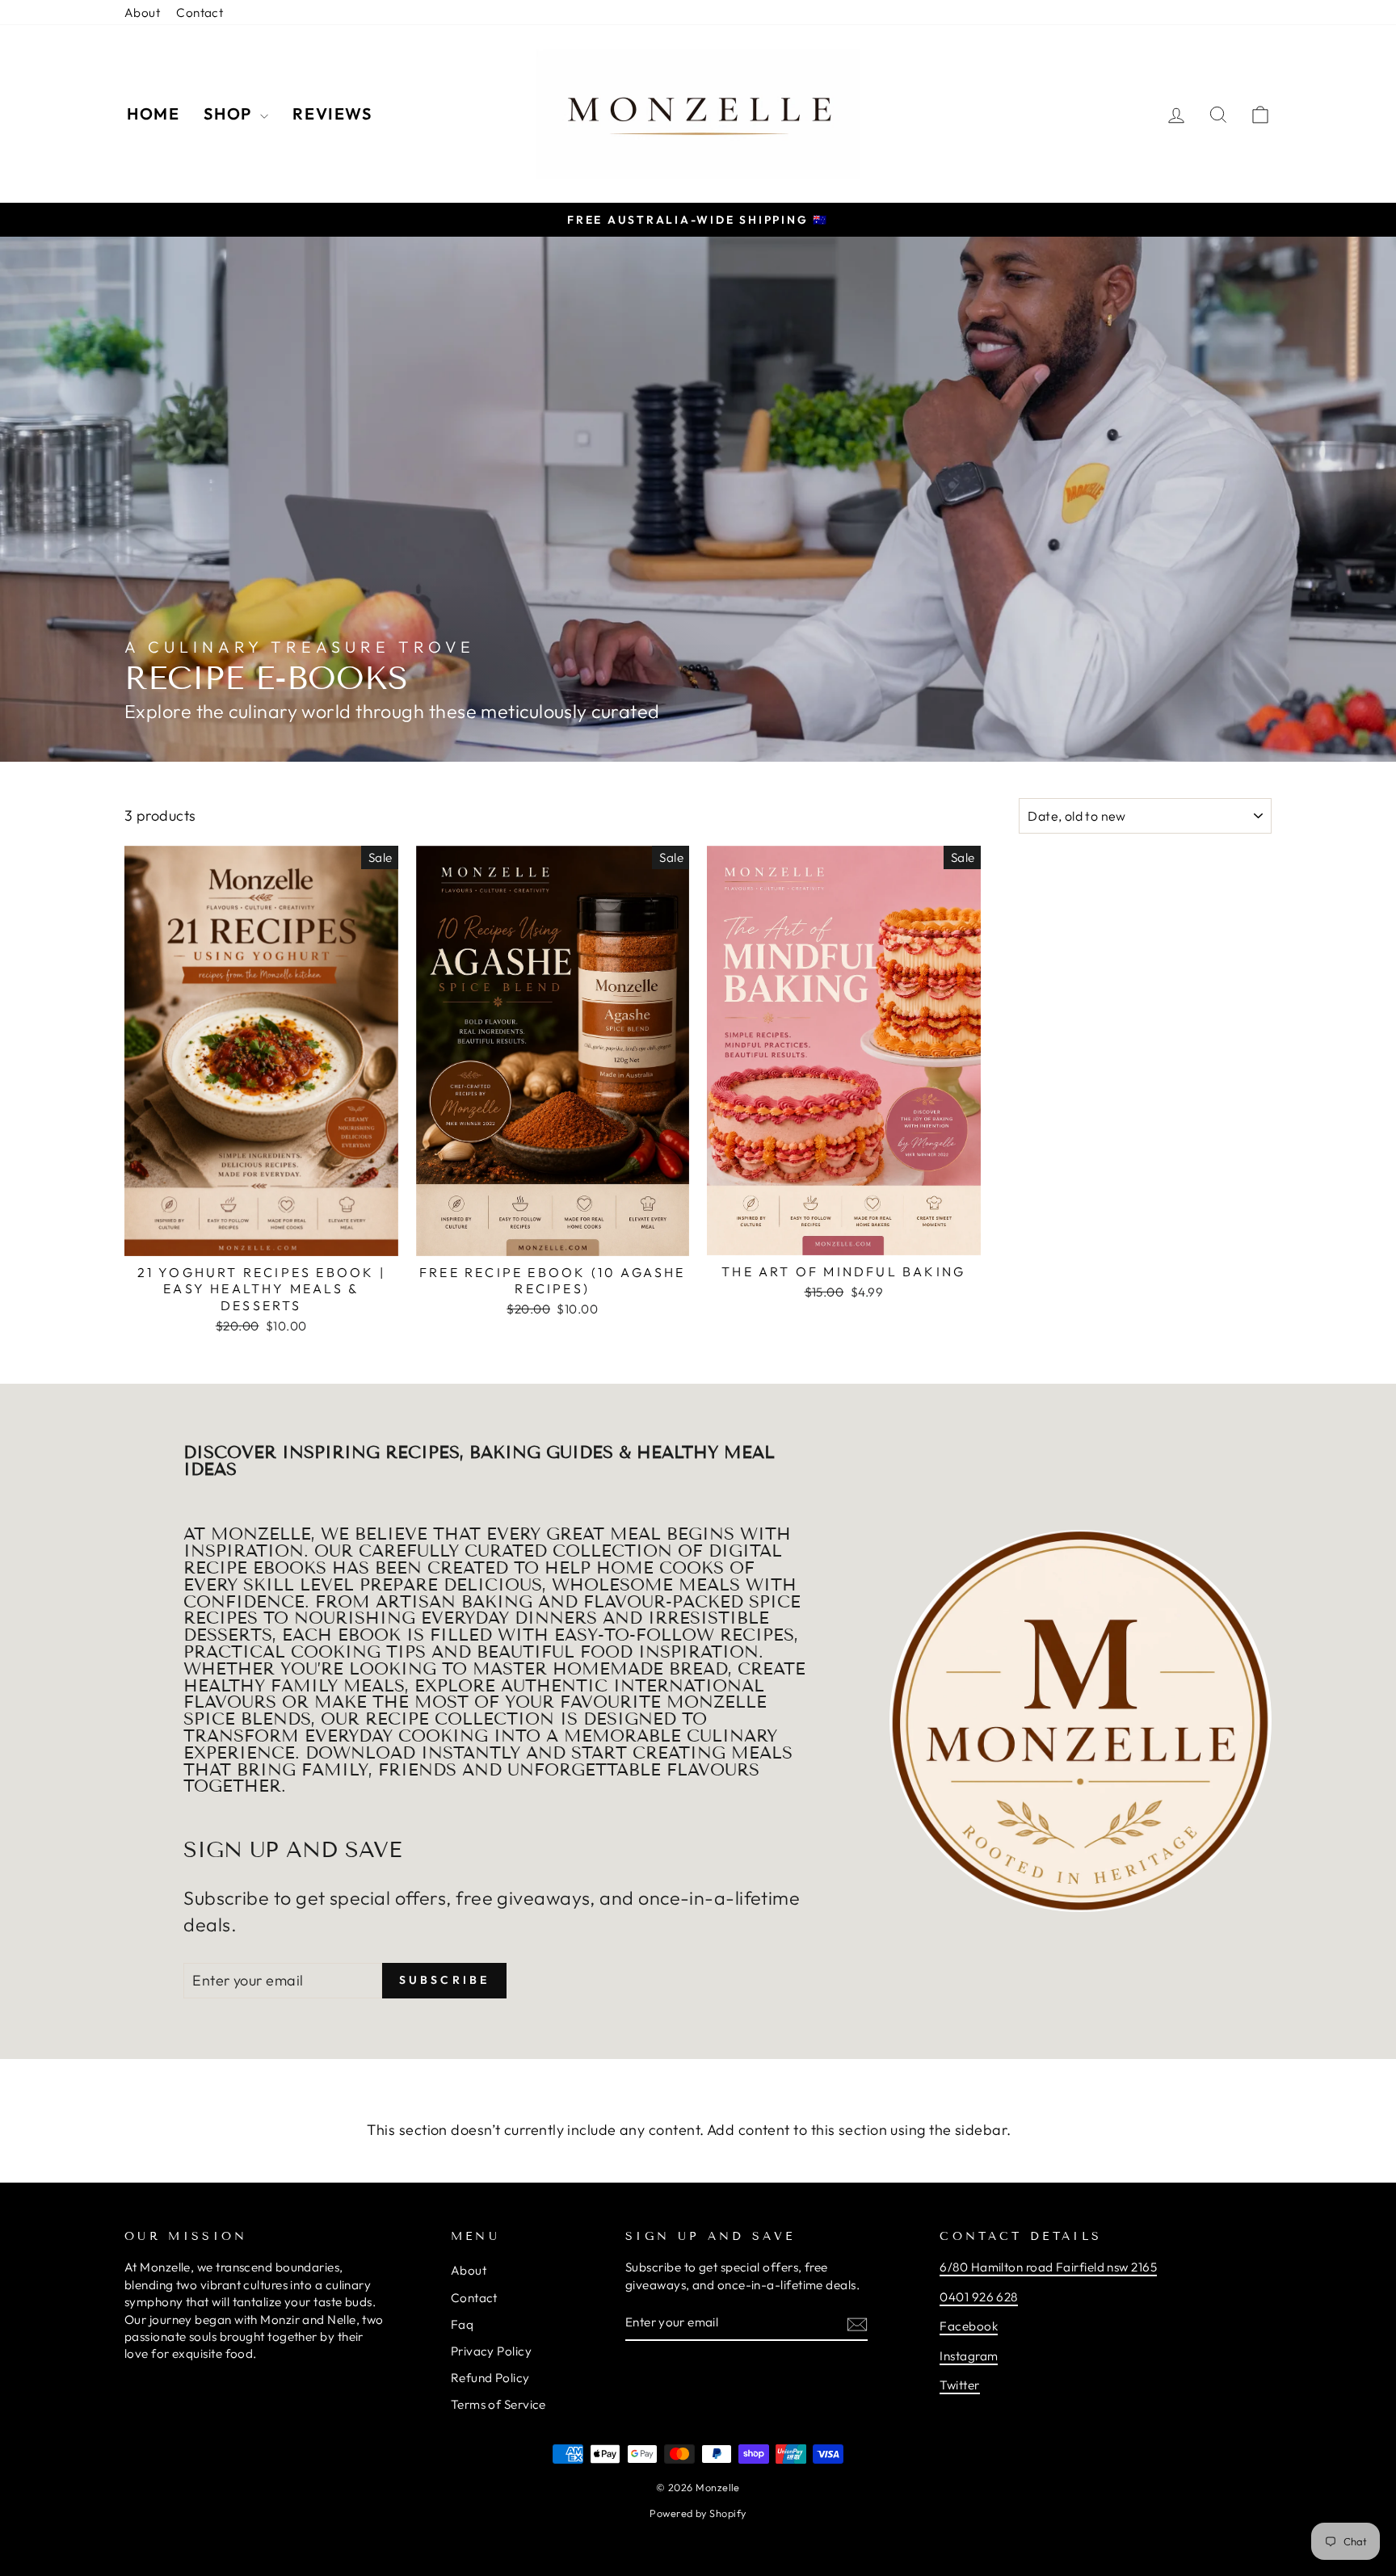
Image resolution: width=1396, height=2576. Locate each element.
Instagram (969, 2356)
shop (230, 113)
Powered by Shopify (698, 2513)
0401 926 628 (978, 2297)
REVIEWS (332, 113)
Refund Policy (490, 2378)
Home (153, 113)
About (142, 13)
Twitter (959, 2385)
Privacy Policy (491, 2351)
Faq (462, 2324)
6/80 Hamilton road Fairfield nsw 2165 (1048, 2267)
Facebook (969, 2326)
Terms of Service (498, 2404)
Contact (200, 13)
